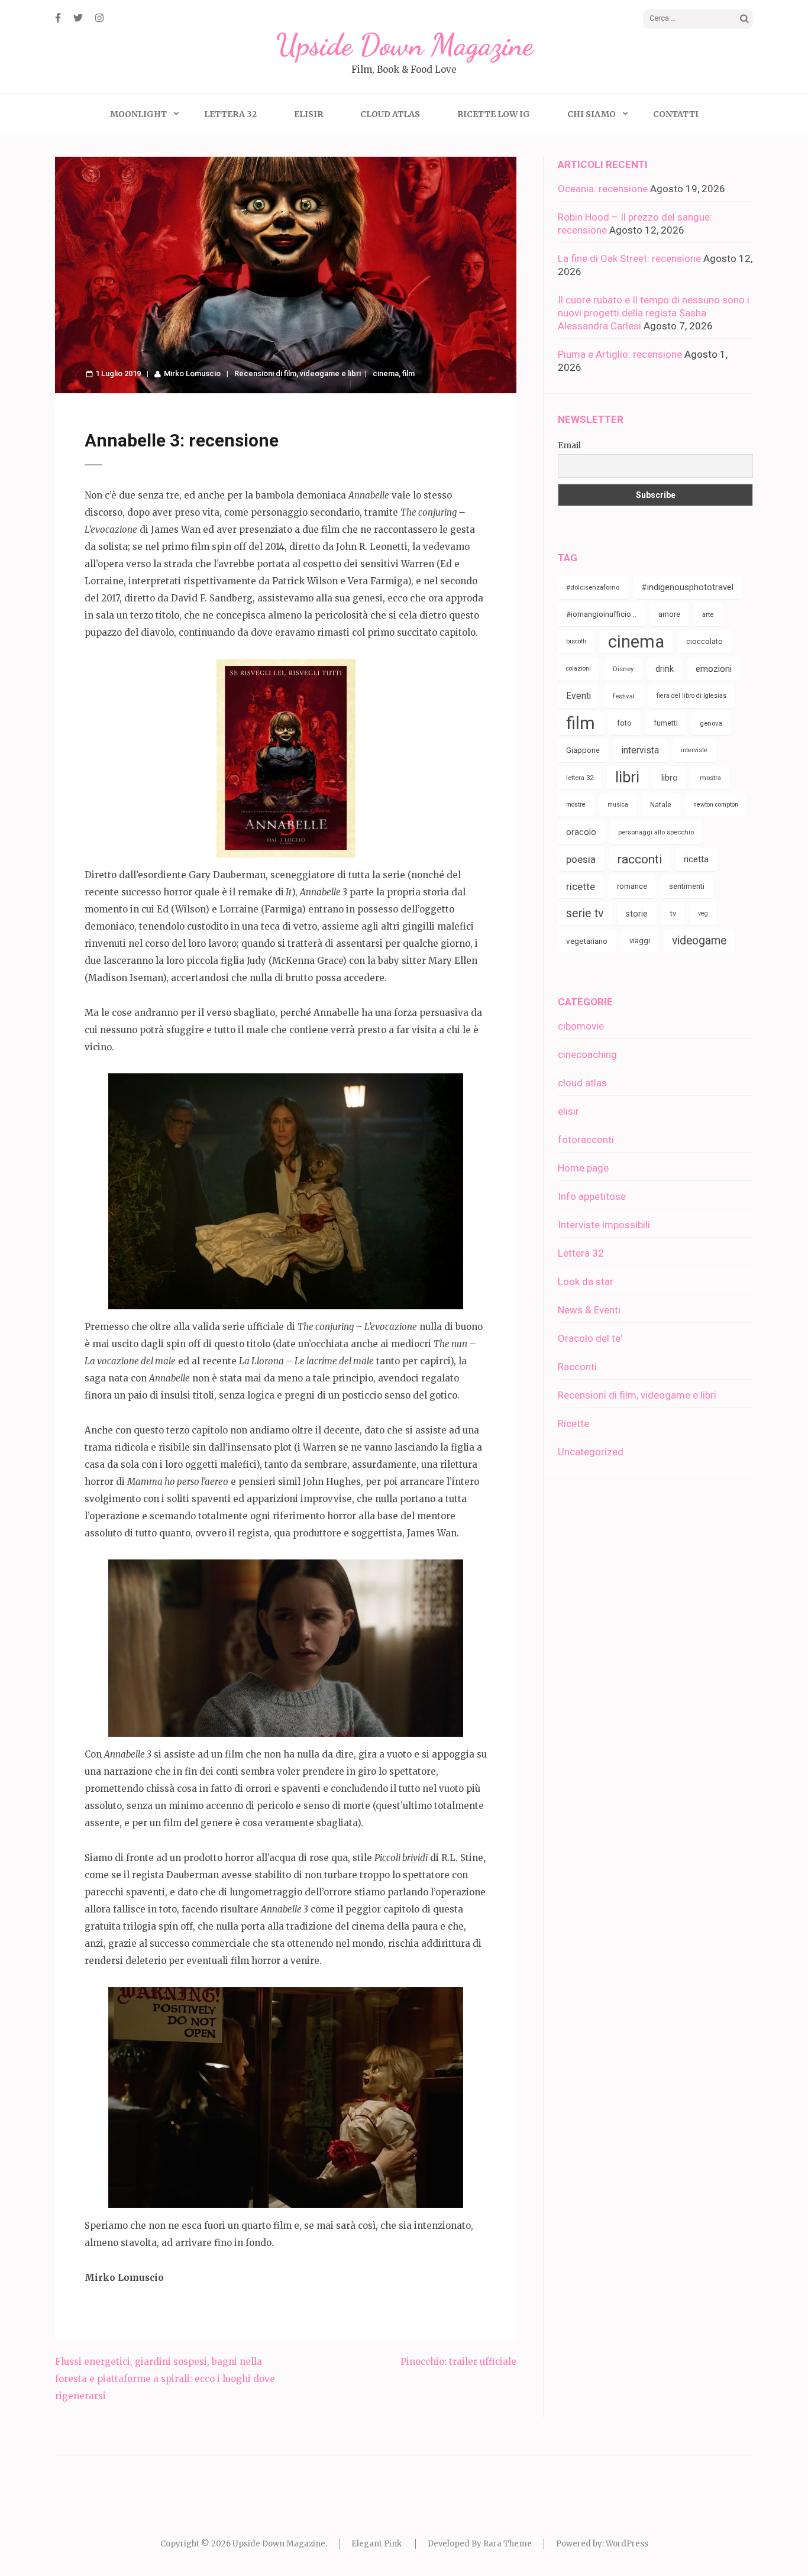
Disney (623, 669)
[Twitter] (78, 18)
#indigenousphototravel (687, 587)
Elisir (308, 114)
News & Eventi (589, 1310)
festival (624, 696)
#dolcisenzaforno (593, 587)
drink (665, 669)
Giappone (583, 750)
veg (703, 913)
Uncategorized (591, 1452)
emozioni (714, 669)
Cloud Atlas (390, 114)
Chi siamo (592, 114)
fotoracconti (586, 1140)
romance (632, 886)
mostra (710, 778)
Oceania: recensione (603, 189)
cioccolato (704, 641)
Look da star (586, 1281)
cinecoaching (587, 1054)
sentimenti (687, 886)
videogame (699, 941)
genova (711, 723)
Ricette (573, 1423)
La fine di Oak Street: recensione (629, 258)
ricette (581, 886)
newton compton (716, 805)
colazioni (578, 669)
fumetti (666, 723)
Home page (583, 1168)
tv (673, 913)
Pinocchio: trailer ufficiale (458, 2362)
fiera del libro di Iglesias (691, 696)
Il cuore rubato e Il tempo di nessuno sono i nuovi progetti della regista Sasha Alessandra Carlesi (654, 313)
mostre (576, 805)
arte (708, 614)
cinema (386, 373)
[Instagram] (99, 18)
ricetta (696, 859)
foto (624, 723)
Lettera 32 (230, 114)
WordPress (627, 2544)
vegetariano (587, 941)
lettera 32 (580, 778)
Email (569, 445)
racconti (640, 859)
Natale (661, 805)
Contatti (676, 114)
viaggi (640, 941)
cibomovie (581, 1026)
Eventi (578, 696)
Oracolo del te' (590, 1338)
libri (627, 777)
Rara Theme (508, 2544)
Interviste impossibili (604, 1225)
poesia (581, 859)
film (408, 373)
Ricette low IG (494, 114)
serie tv (585, 913)
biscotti (576, 641)
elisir (568, 1111)
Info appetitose (592, 1196)
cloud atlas (582, 1083)
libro (670, 778)
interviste (694, 750)
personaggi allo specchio (656, 832)
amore (669, 614)
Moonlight (138, 114)
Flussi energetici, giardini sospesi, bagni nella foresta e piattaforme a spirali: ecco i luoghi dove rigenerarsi (165, 2379)
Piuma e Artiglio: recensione (620, 354)
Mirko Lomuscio (192, 373)
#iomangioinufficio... (601, 614)
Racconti (577, 1367)
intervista (640, 750)
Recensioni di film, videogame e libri (298, 373)
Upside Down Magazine (404, 45)
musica (618, 805)
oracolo (581, 832)
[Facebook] (58, 18)
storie (637, 914)
